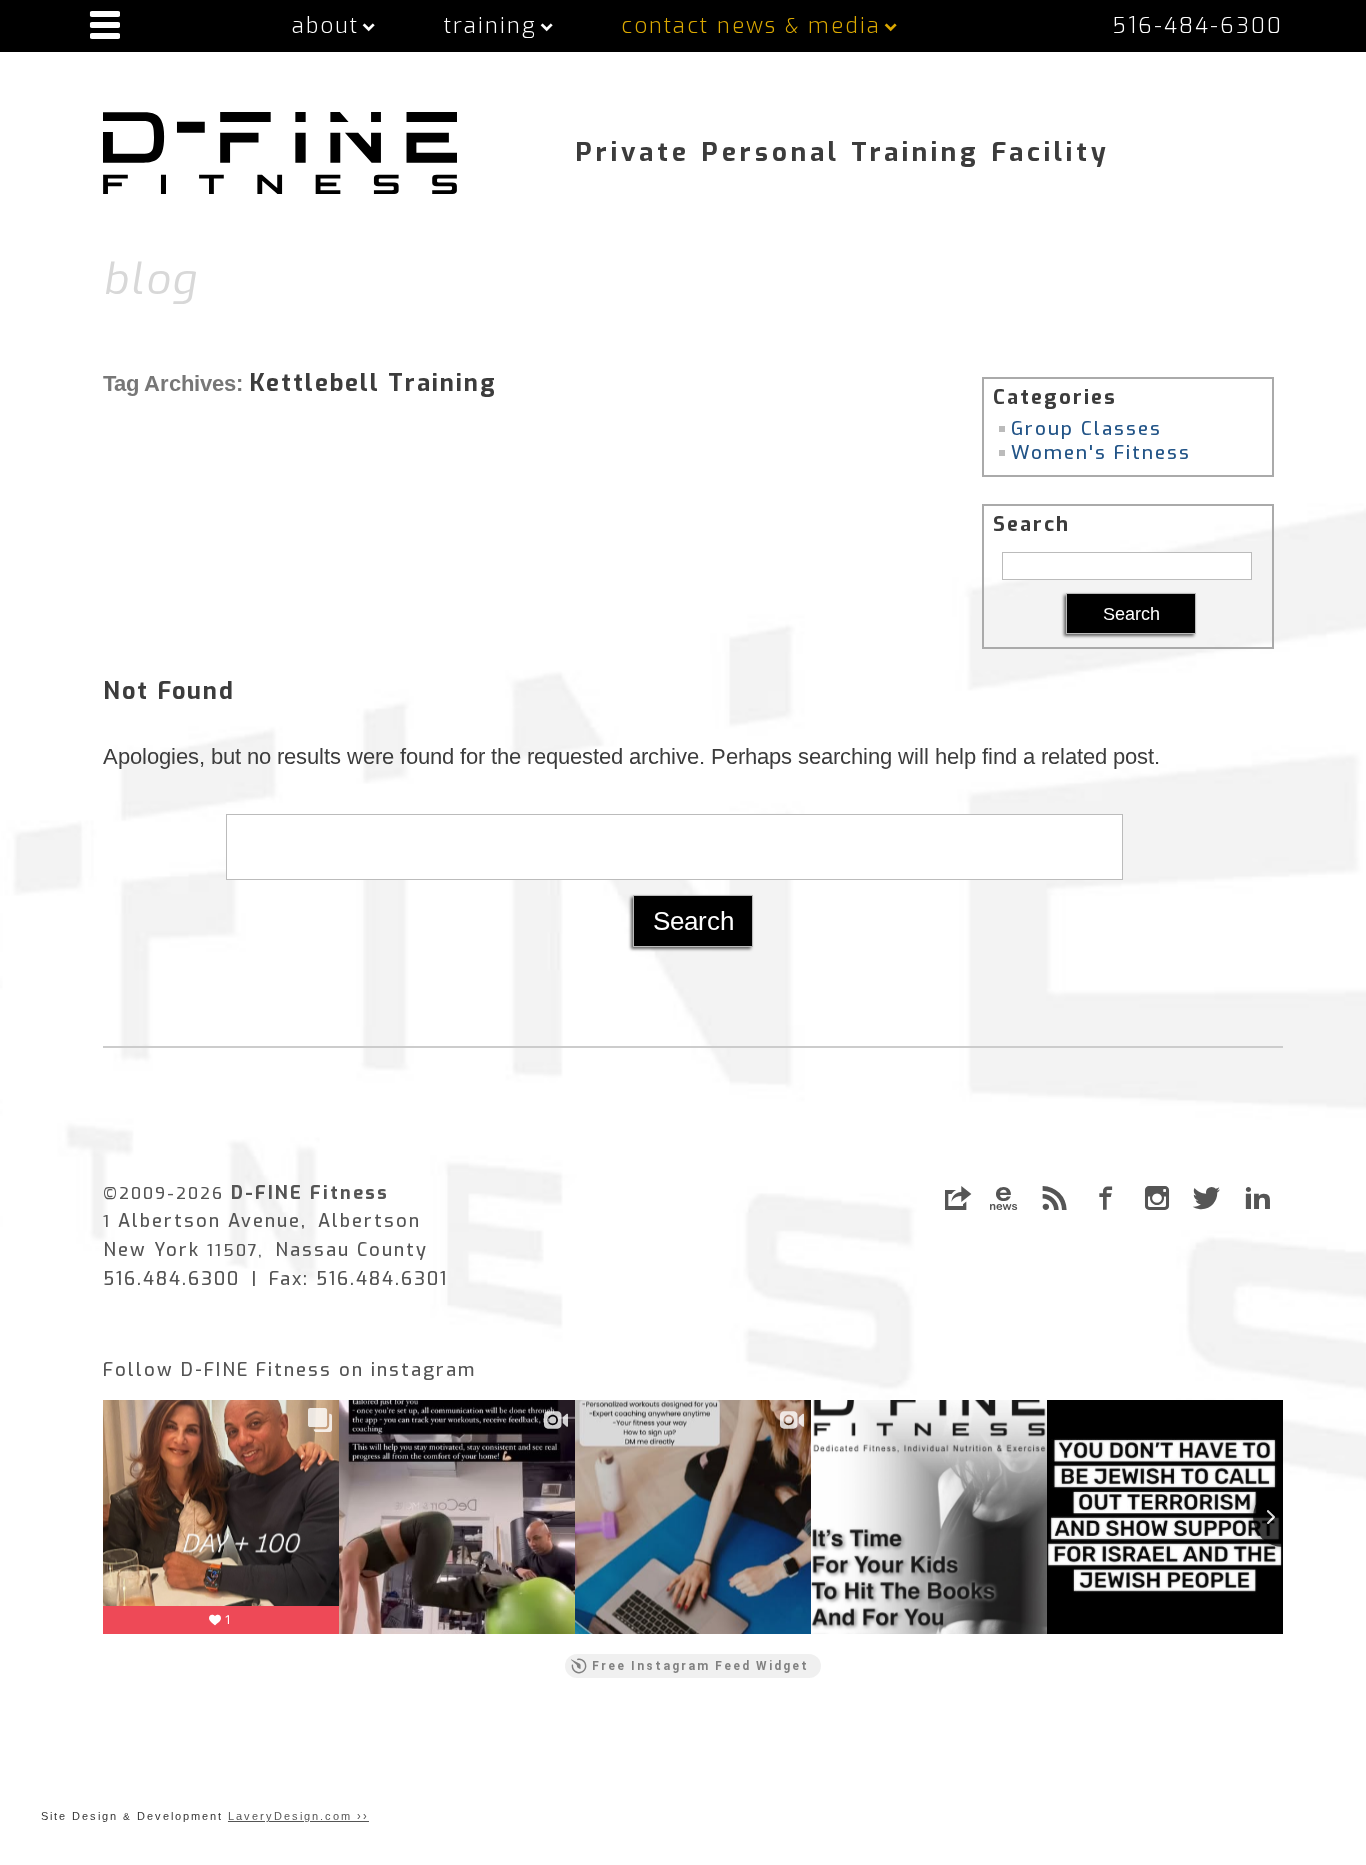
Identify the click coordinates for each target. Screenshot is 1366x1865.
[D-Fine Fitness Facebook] (1105, 1198)
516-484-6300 (1197, 25)
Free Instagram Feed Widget (700, 1666)
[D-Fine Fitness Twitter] (1206, 1198)
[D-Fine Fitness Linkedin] (1257, 1198)
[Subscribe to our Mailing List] (1003, 1198)
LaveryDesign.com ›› (298, 1816)
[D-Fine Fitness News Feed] (1054, 1198)
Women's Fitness (1101, 452)
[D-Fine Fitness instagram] (1156, 1198)
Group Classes (1086, 428)
